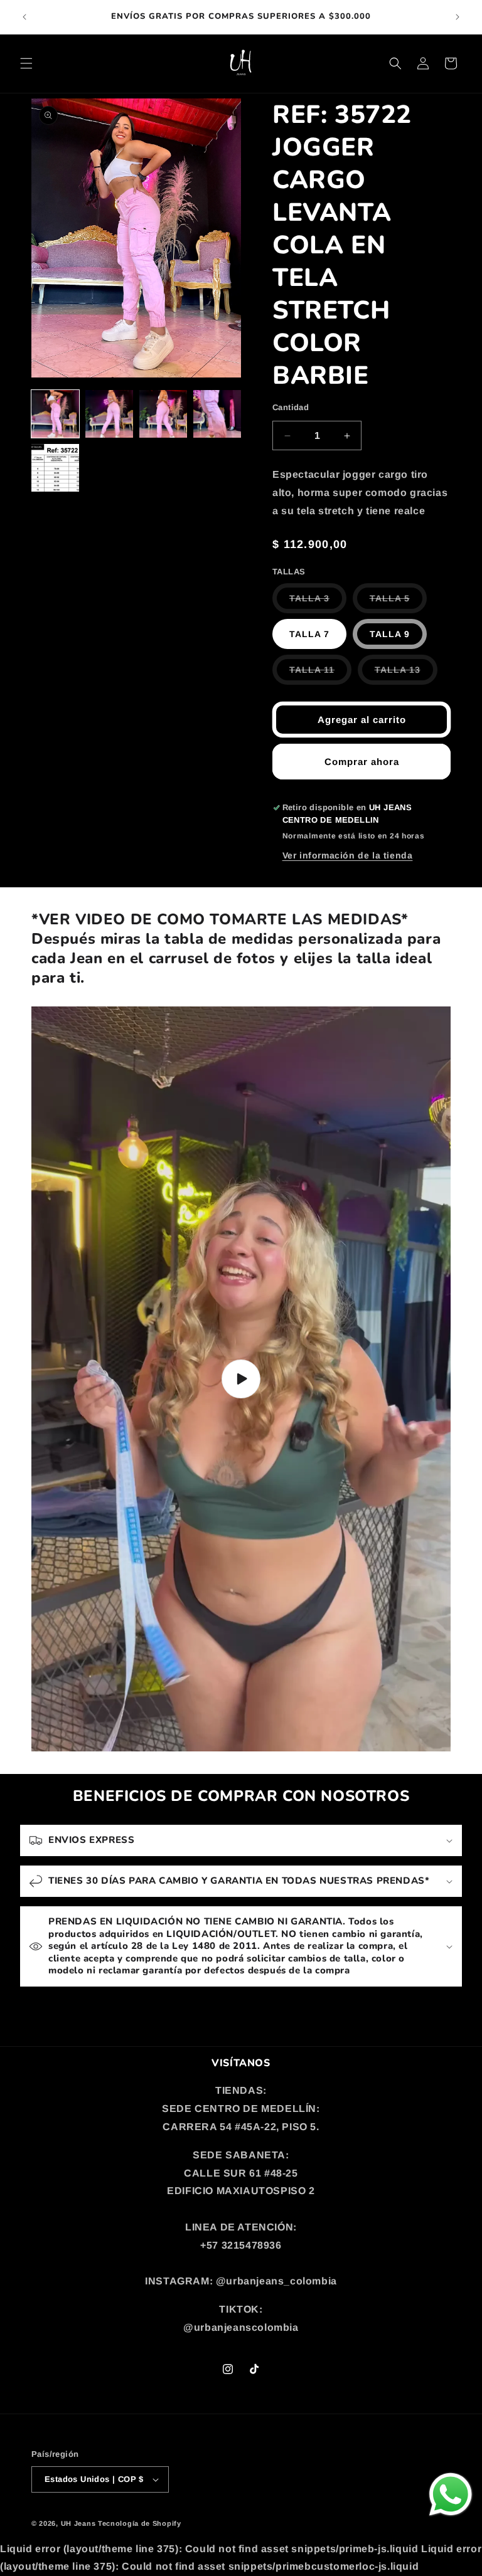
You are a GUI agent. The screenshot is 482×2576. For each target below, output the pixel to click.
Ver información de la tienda (348, 855)
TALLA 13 (406, 674)
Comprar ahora (362, 762)
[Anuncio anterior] (24, 17)
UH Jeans (78, 2523)
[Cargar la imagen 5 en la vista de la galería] (55, 468)
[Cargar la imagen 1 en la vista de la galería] (55, 414)
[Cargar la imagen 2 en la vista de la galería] (109, 414)
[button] (26, 63)
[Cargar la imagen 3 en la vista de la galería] (163, 414)
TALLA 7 (309, 634)
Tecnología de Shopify (140, 2523)
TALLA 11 (320, 674)
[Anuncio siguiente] (458, 17)
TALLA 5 (398, 603)
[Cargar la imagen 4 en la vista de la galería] (217, 414)
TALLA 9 (390, 634)
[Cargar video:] (241, 1379)
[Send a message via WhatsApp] (451, 2494)
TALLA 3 (318, 603)
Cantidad (291, 407)
